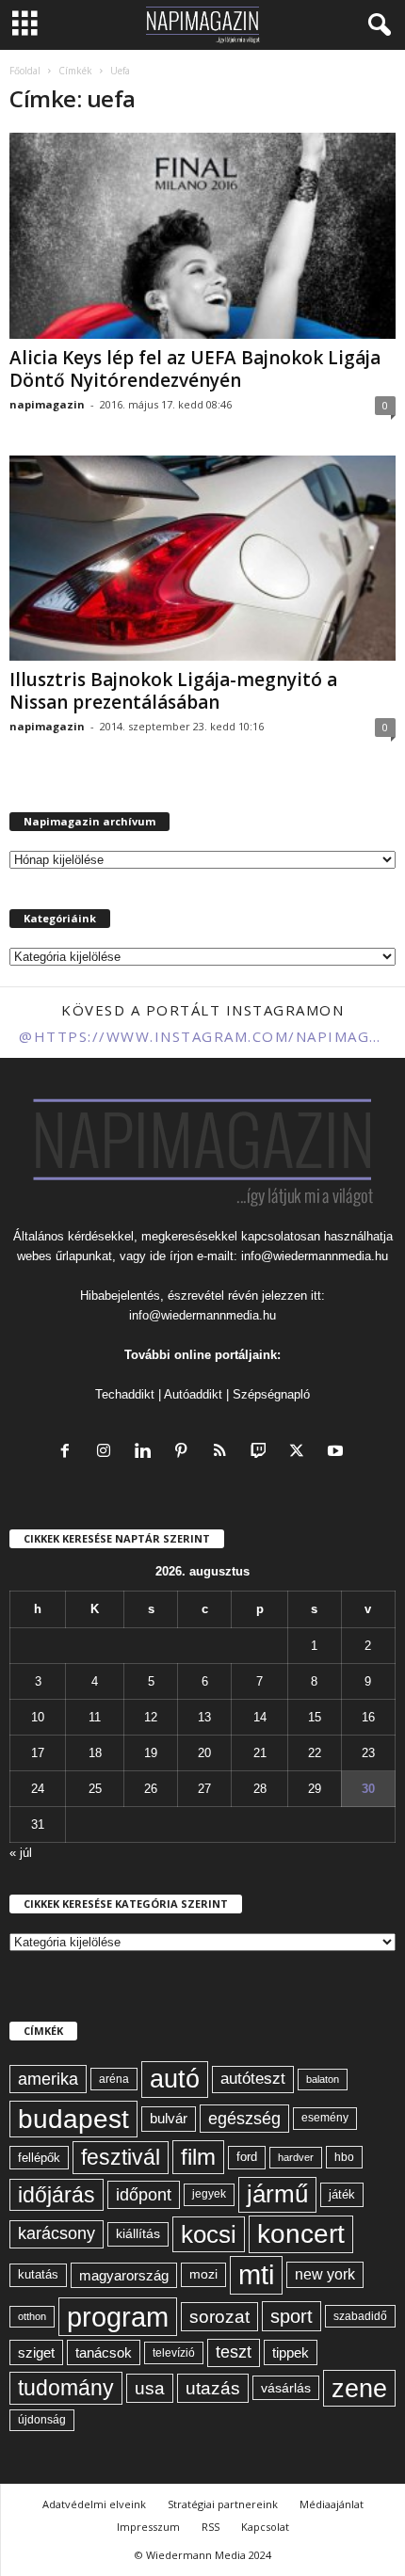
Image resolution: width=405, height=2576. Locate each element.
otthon (32, 2316)
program (118, 2317)
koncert (301, 2234)
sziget (36, 2352)
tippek (291, 2352)
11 (95, 1717)
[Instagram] (108, 1453)
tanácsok (104, 2352)
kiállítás (138, 2233)
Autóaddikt (193, 1394)
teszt (234, 2352)
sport (292, 2316)
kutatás (38, 2275)
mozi (203, 2274)
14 (260, 1717)
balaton (323, 2079)
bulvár (169, 2119)
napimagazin (47, 404)
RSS (211, 2527)
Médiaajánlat (332, 2504)
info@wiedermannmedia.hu (315, 1256)
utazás (213, 2388)
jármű (277, 2194)
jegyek (209, 2194)
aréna (114, 2079)
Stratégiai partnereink (223, 2504)
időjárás (57, 2195)
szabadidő (360, 2316)
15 (315, 1717)
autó (175, 2079)
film (198, 2157)
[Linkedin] (146, 1453)
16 (368, 1717)
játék (342, 2194)
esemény (325, 2118)
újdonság (42, 2420)
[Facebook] (69, 1453)
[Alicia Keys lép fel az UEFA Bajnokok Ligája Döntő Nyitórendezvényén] (202, 236)
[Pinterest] (185, 1453)
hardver (296, 2157)
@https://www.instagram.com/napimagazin (202, 1036)
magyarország (124, 2275)
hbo (344, 2157)
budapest (73, 2119)
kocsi (209, 2234)
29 (315, 1789)
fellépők (39, 2158)
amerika (48, 2079)
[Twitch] (262, 1453)
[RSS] (224, 1453)
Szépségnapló (271, 1394)
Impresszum (148, 2527)
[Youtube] (338, 1453)
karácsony (57, 2233)
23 (368, 1753)
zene (359, 2388)
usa (150, 2388)
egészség (244, 2119)
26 (151, 1789)
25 (95, 1789)
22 (315, 1753)
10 (38, 1717)
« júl (21, 1853)
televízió (174, 2352)
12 (151, 1717)
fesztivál (121, 2157)
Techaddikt (125, 1394)
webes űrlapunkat (65, 1256)
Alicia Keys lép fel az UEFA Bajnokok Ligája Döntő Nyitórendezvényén (195, 369)
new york (325, 2274)
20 (204, 1753)
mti (256, 2275)
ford (247, 2157)
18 (95, 1753)
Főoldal (25, 71)
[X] (301, 1453)
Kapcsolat (265, 2527)
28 (260, 1789)
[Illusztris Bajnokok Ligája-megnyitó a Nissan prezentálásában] (202, 559)
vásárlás (286, 2388)
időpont (144, 2195)
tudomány (66, 2388)
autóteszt (253, 2079)
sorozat (219, 2317)
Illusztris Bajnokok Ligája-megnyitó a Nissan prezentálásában (173, 691)
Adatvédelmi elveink (94, 2504)
